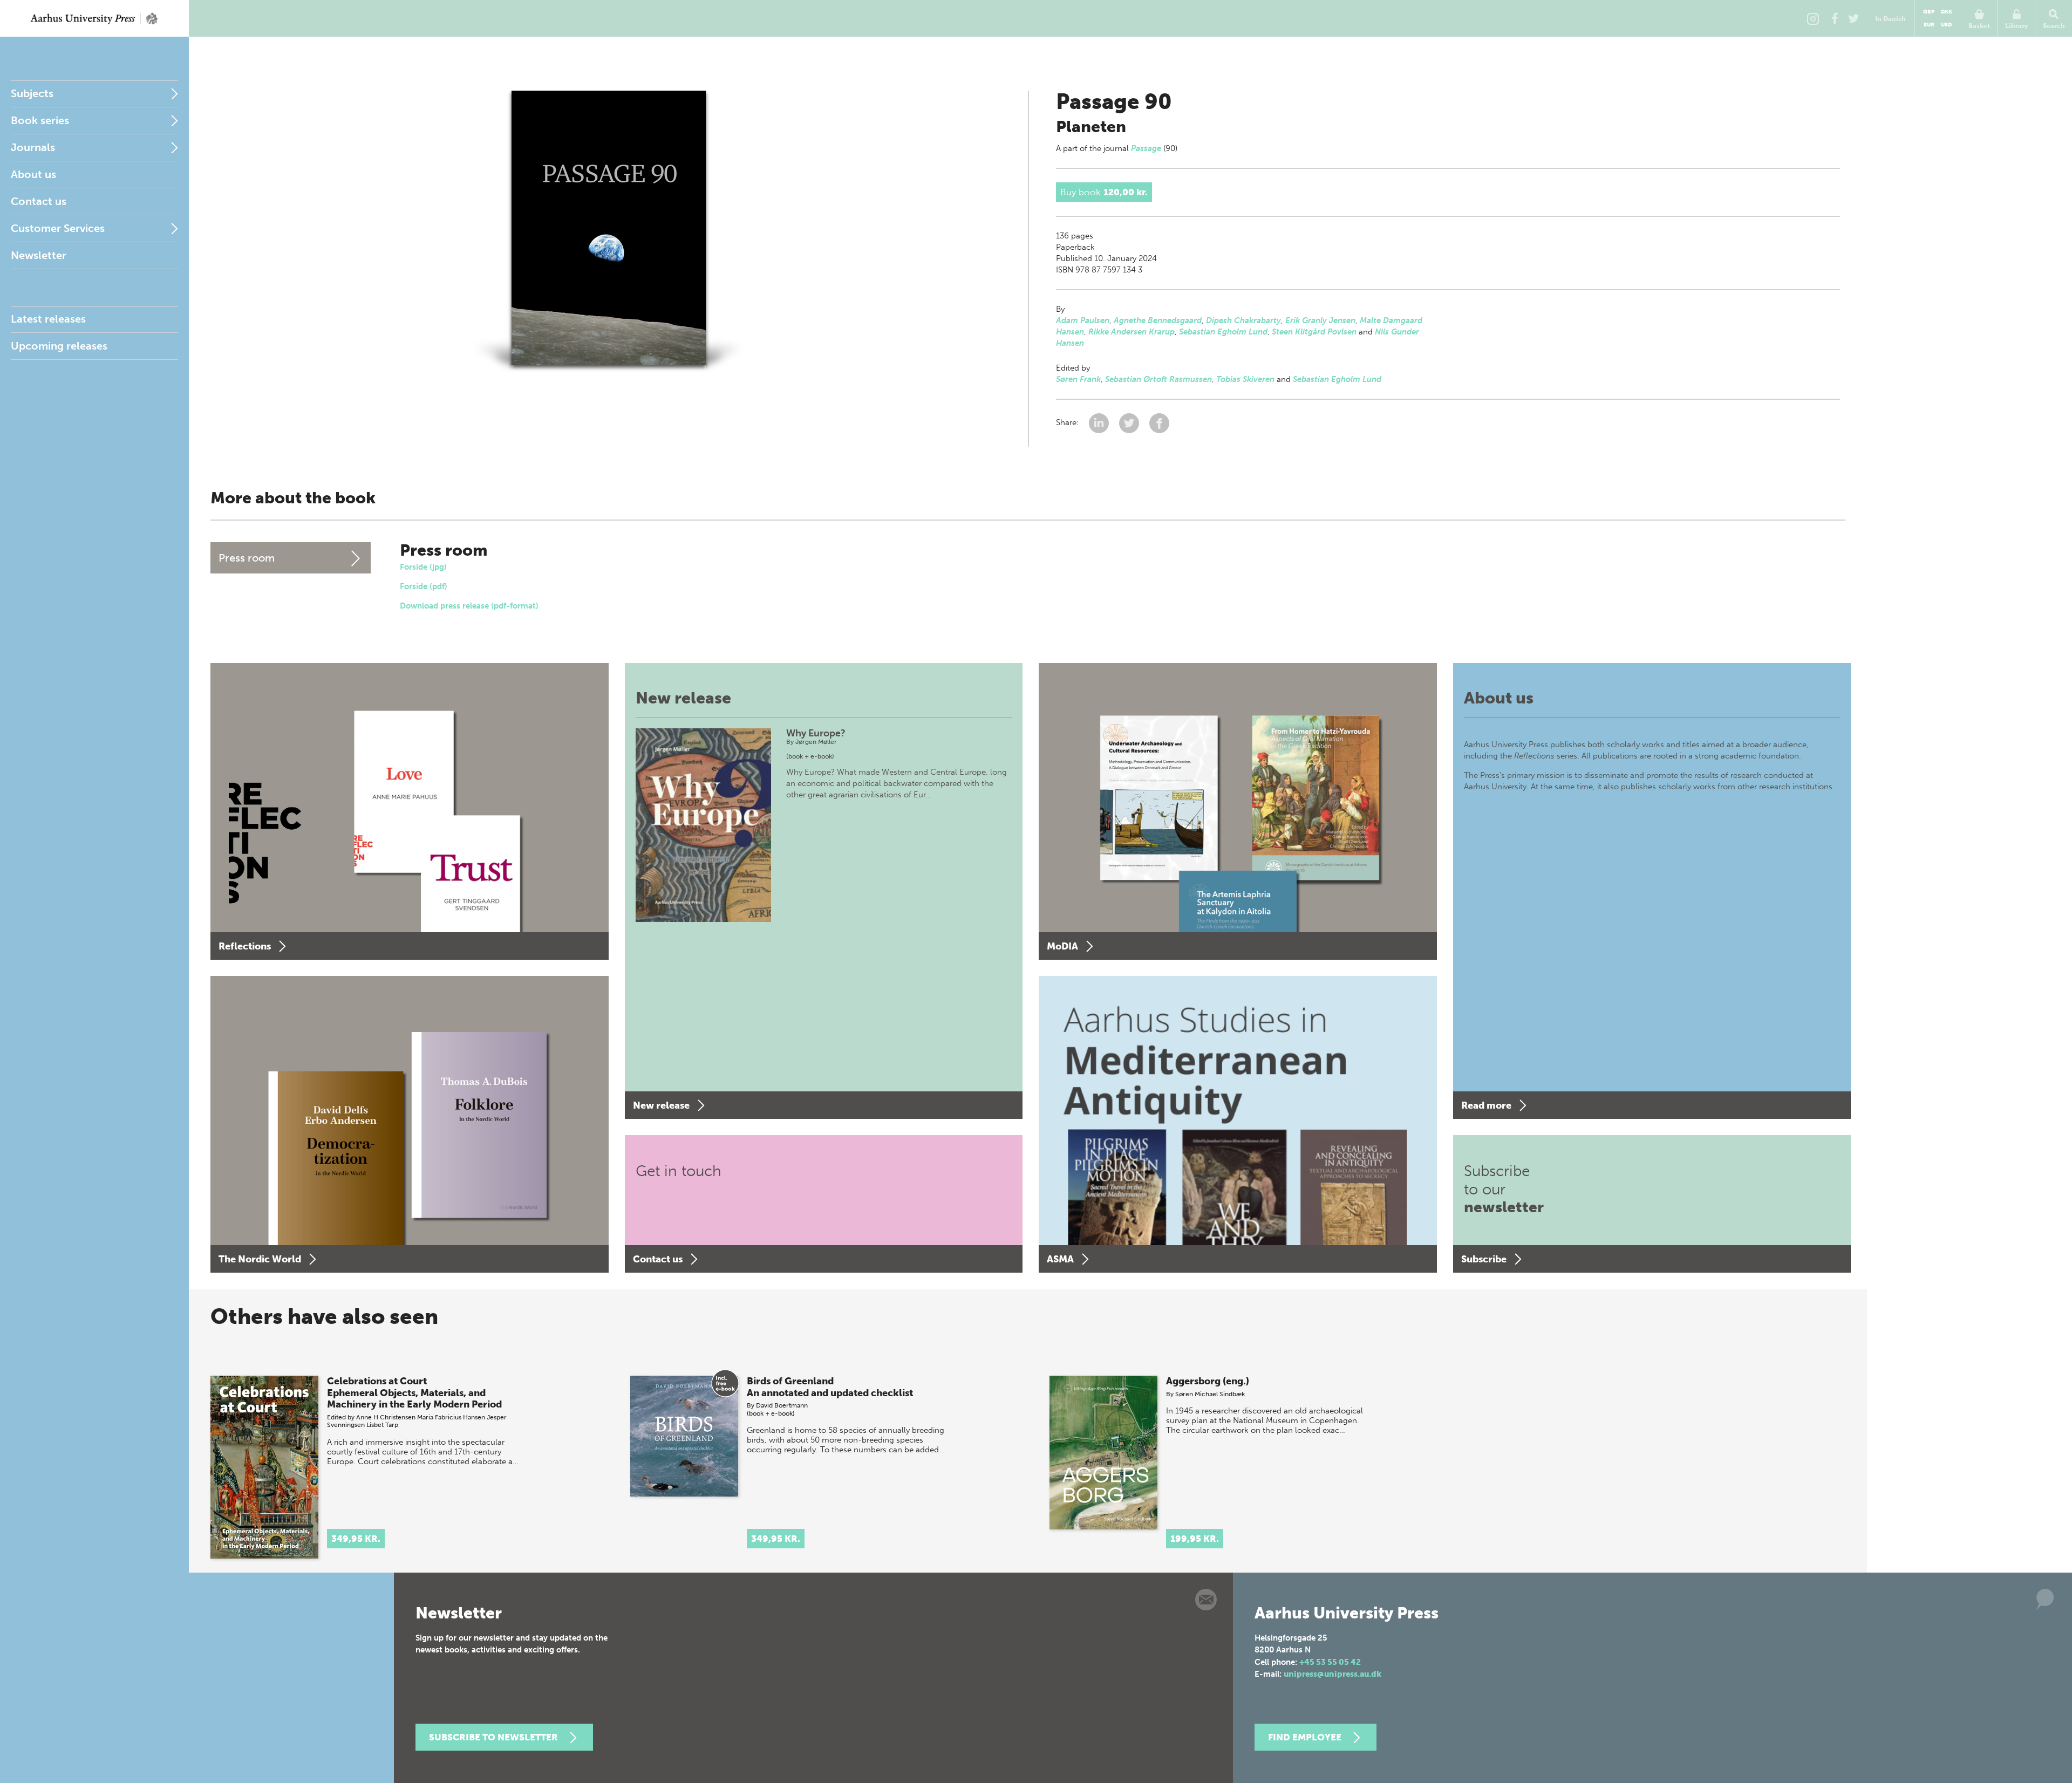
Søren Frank (1078, 379)
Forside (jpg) (423, 567)
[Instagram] (1813, 18)
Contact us (39, 201)
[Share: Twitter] (1130, 423)
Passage (1146, 148)
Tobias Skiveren (1245, 379)
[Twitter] (1853, 18)
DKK (1947, 12)
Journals (33, 147)
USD (1946, 25)
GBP (1929, 12)
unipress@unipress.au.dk (1333, 1674)
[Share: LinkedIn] (1100, 423)
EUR (1929, 25)
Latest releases (48, 319)
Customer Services (58, 228)
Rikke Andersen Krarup (1132, 332)
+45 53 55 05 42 (1330, 1662)
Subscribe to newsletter (493, 1737)
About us (33, 174)
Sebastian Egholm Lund (1223, 332)
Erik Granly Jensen (1320, 320)
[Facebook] (1835, 18)
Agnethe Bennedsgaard (1158, 320)
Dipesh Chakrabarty (1243, 320)
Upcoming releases (59, 346)
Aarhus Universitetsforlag (94, 18)
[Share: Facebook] (1159, 423)
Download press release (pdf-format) (469, 606)
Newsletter (39, 255)
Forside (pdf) (424, 586)
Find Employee (1305, 1737)
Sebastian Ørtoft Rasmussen (1158, 379)
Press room (247, 558)
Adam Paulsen (1083, 320)
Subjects (32, 93)
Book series (40, 120)
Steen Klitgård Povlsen (1314, 332)
